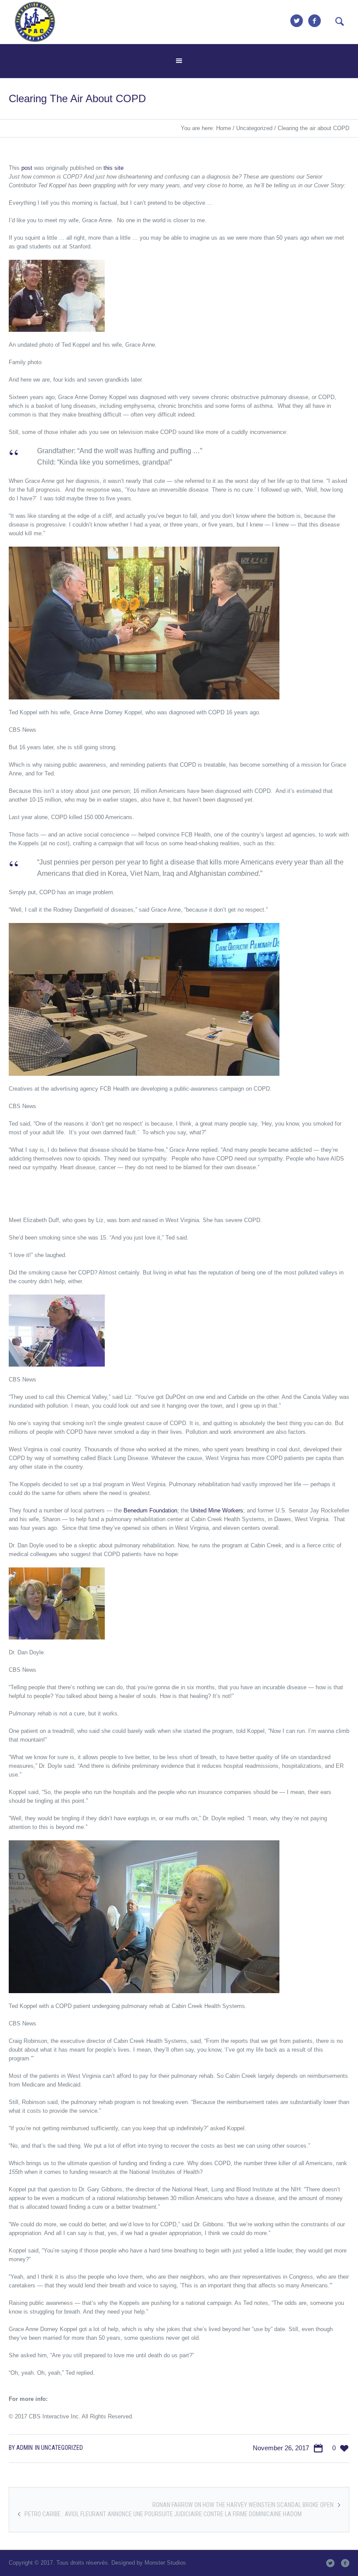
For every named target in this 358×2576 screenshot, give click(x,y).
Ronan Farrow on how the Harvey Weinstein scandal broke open (243, 2505)
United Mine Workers (217, 1510)
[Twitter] (296, 21)
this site (114, 168)
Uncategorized (254, 128)
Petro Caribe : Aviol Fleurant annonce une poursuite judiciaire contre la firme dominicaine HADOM (163, 2514)
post (27, 168)
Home (224, 128)
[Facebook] (314, 21)
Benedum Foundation (150, 1510)
